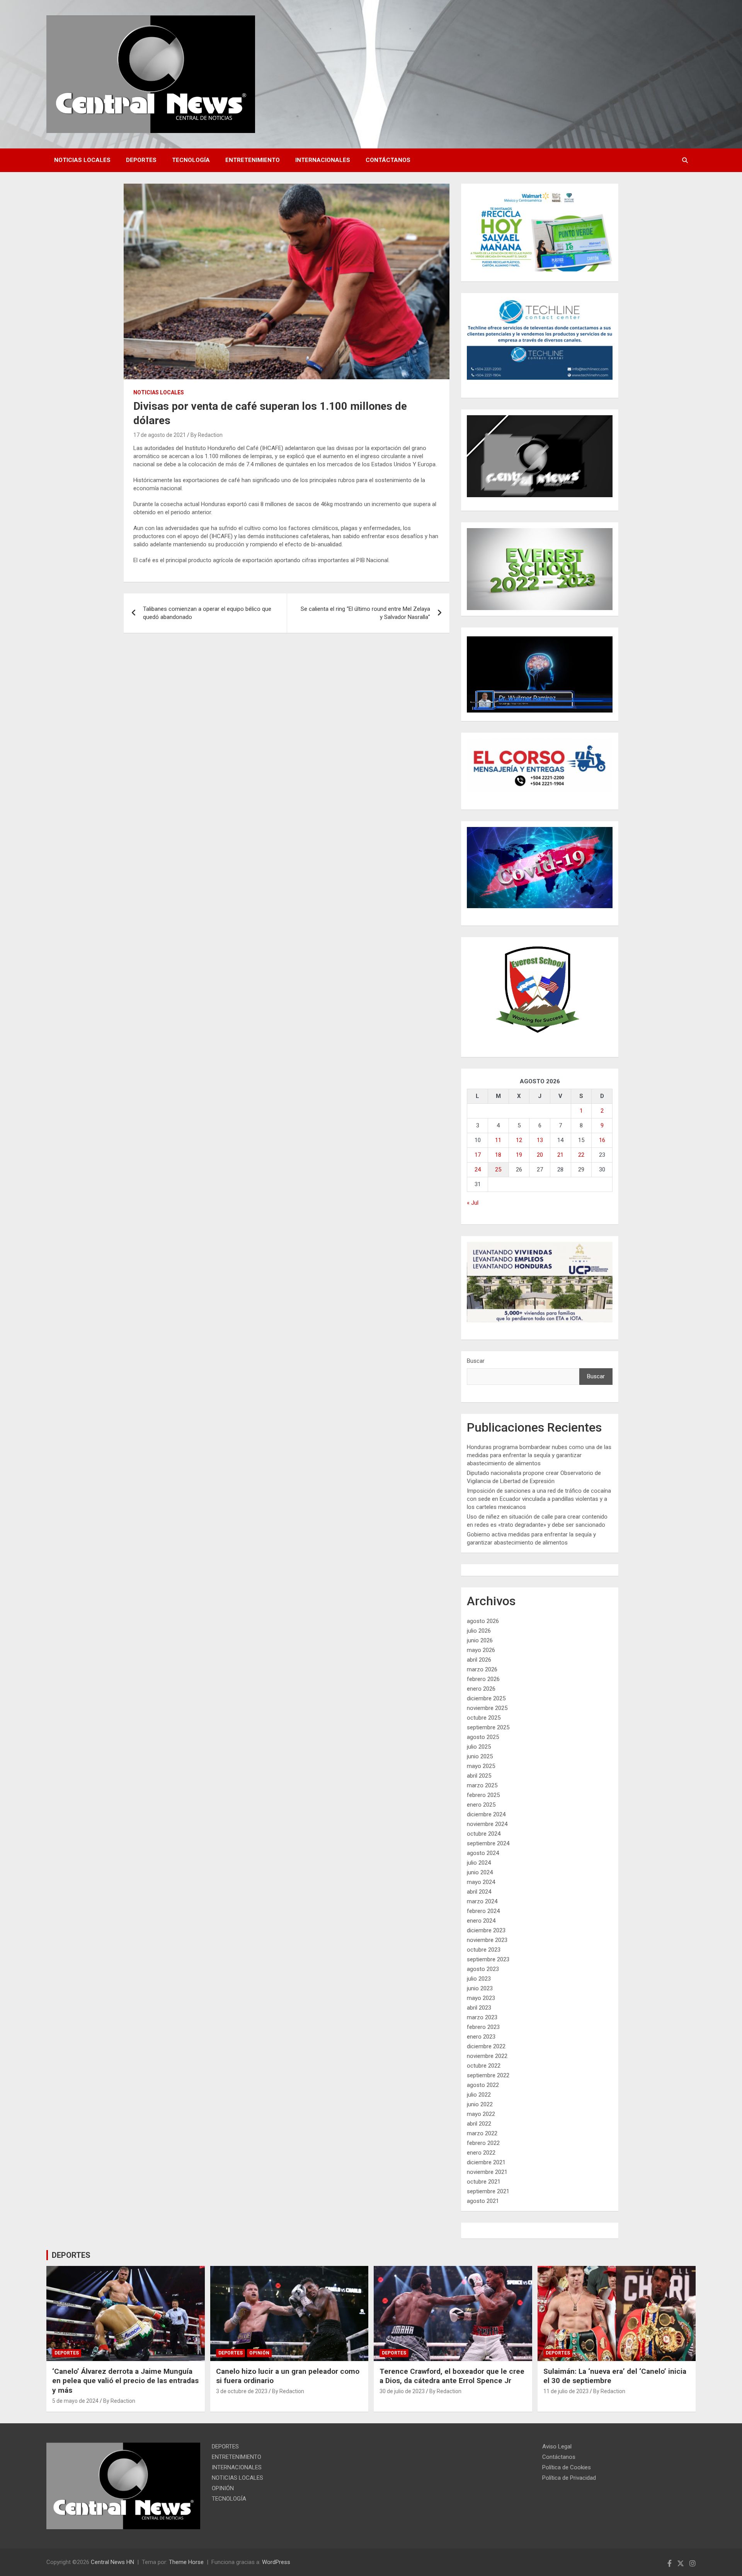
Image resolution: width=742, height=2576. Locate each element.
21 (560, 1155)
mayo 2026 (481, 1650)
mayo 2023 (481, 1998)
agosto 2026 (483, 1621)
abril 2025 (479, 1776)
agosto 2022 (483, 2085)
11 (498, 1140)
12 (519, 1140)
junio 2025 (480, 1756)
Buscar (476, 1361)
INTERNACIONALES (323, 160)
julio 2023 (479, 1979)
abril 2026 (479, 1660)
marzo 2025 (482, 1785)
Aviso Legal (557, 2446)
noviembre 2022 (487, 2056)
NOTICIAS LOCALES (82, 160)
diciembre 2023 (486, 1930)
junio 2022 (480, 2104)
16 (602, 1140)
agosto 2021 (483, 2201)
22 (581, 1155)
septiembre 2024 (488, 1843)
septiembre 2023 (488, 1959)
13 (540, 1140)
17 (478, 1155)
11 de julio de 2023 (566, 2391)
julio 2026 (479, 1631)
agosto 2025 (483, 1737)
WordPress (276, 2562)
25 (498, 1170)
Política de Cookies (567, 2467)
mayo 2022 (481, 2114)
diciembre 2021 (486, 2162)
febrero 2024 (483, 1911)
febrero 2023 (483, 2027)
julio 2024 (479, 1863)
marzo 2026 (482, 1669)
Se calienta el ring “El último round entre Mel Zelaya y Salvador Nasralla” (365, 613)
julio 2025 (479, 1747)
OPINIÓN (259, 2353)
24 (478, 1170)
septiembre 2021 (488, 2191)
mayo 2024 (481, 1882)
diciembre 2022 (486, 2046)
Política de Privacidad (569, 2478)
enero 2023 (481, 2037)
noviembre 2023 (487, 1940)
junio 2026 (480, 1640)
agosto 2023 (483, 1969)
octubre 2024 (484, 1834)
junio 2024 (480, 1872)
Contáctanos (388, 160)
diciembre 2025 (486, 1698)
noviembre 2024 (487, 1824)
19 (519, 1155)
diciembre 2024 (486, 1814)
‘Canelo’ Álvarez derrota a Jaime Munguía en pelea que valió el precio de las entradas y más (125, 2381)
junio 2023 (480, 1988)
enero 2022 (481, 2153)
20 (540, 1155)
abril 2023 (479, 2008)
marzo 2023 (482, 2017)
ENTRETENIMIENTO (253, 160)
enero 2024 (481, 1921)
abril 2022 (479, 2124)
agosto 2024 (483, 1853)
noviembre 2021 (487, 2172)
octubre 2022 (484, 2066)
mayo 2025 (481, 1766)
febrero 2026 (483, 1679)
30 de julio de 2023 (402, 2391)
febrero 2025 (483, 1795)
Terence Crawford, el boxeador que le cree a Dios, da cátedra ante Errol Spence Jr (452, 2376)
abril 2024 (479, 1892)
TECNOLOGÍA (191, 160)
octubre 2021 (484, 2182)
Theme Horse (186, 2562)
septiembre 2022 (488, 2075)
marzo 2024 (482, 1901)
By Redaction (207, 435)
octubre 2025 (484, 1718)
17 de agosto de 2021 (160, 435)
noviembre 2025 (487, 1708)
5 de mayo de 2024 (75, 2401)
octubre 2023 (484, 1950)
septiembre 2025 (488, 1727)
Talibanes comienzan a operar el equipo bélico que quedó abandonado (207, 613)
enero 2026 (481, 1689)
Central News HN (112, 2562)
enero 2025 (481, 1805)
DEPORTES (141, 160)
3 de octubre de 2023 (242, 2391)
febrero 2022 (483, 2143)
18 (498, 1155)
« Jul (473, 1203)
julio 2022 (479, 2095)
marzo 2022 (482, 2133)
